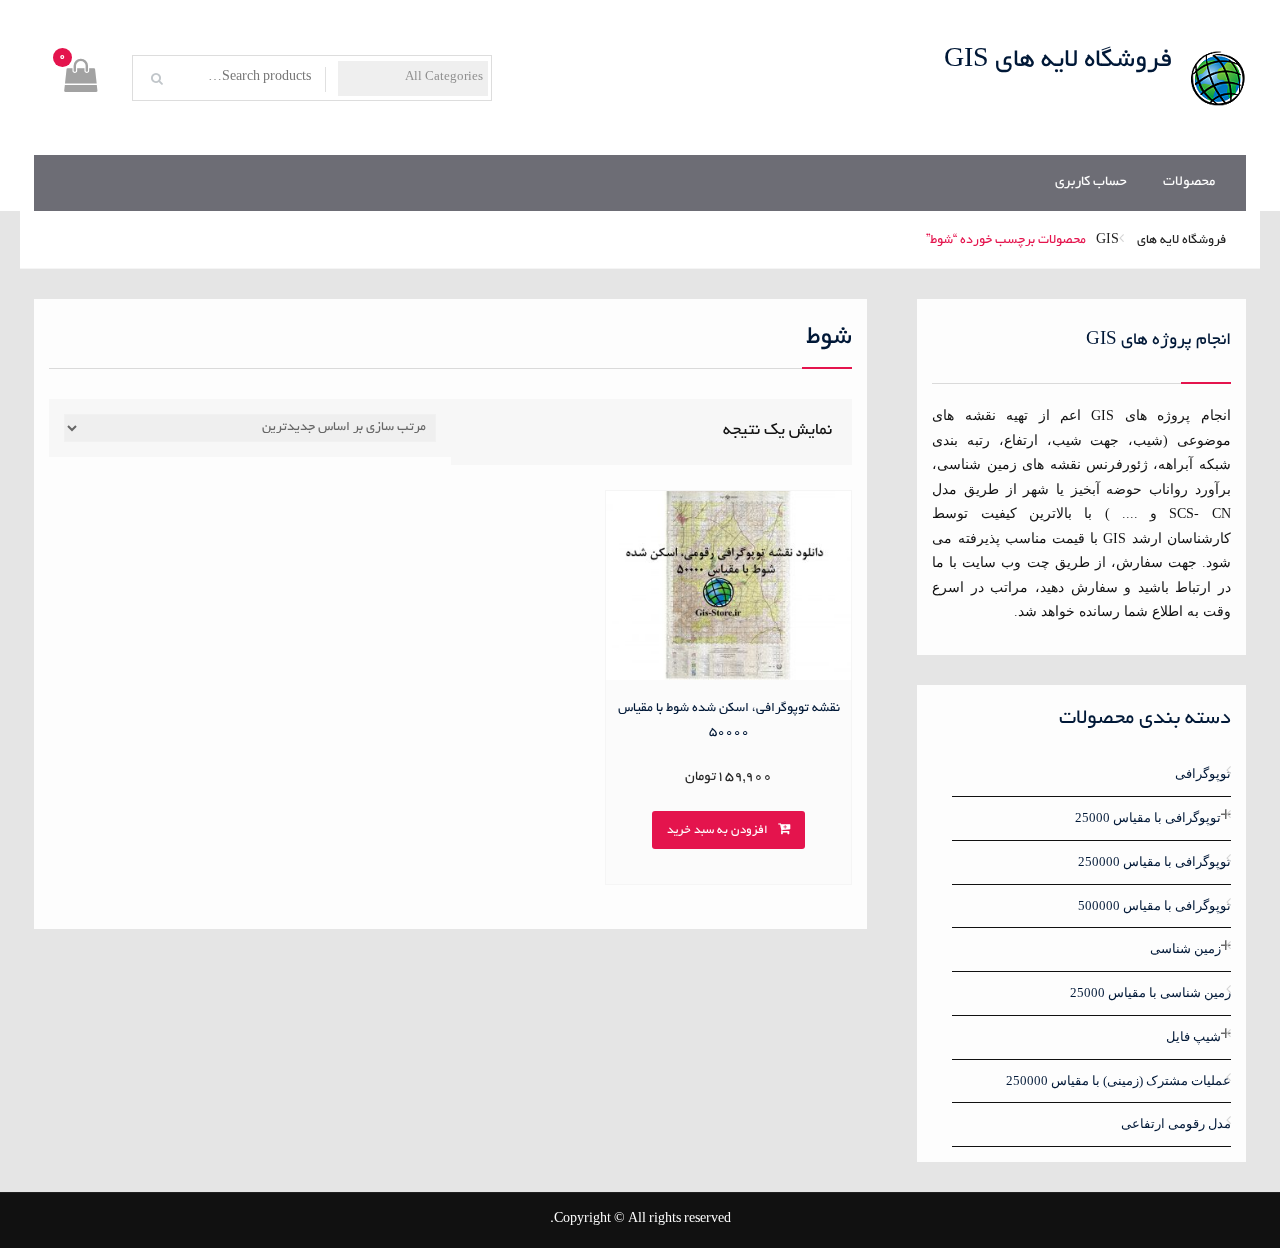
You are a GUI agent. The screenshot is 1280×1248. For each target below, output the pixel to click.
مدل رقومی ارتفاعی (1176, 1123)
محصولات (1189, 182)
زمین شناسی (1185, 948)
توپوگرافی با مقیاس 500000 (1154, 905)
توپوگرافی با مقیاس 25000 (1148, 817)
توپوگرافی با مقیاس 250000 (1154, 861)
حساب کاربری (1091, 182)
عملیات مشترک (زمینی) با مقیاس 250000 (1118, 1080)
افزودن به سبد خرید (717, 830)
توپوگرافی (1203, 773)
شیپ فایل (1193, 1036)
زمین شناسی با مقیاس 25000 (1150, 992)
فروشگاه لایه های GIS (1058, 61)
